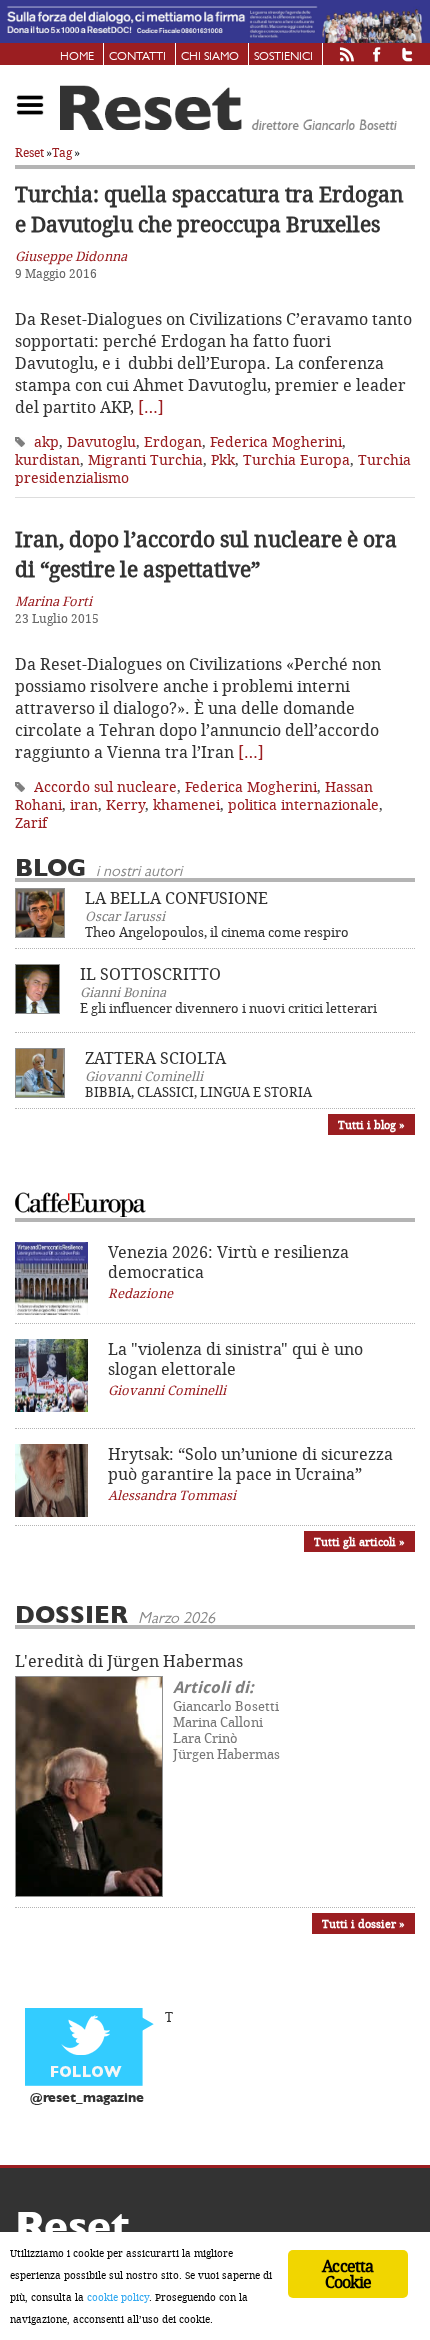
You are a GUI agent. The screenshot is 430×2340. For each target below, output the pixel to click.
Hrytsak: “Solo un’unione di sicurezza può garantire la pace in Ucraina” (250, 1464)
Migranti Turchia (145, 459)
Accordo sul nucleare (105, 786)
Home (77, 57)
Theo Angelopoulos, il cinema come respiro (217, 932)
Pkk (223, 459)
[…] (151, 407)
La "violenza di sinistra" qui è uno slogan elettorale (235, 1359)
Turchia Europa (296, 459)
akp (46, 441)
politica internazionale (303, 804)
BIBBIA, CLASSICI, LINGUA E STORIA (198, 1092)
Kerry (125, 804)
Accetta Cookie (347, 2274)
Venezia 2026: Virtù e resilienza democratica (228, 1262)
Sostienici (283, 57)
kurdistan (47, 459)
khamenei (186, 804)
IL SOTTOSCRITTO (150, 974)
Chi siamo (210, 57)
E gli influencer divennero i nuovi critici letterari (228, 1008)
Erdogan (173, 441)
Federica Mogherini (276, 441)
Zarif (31, 822)
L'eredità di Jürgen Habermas (129, 1661)
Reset (29, 152)
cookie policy (118, 2297)
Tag (62, 152)
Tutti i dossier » (363, 1923)
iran (84, 804)
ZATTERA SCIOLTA (155, 1058)
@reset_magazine (87, 2098)
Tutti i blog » (371, 1124)
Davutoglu (101, 441)
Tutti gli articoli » (359, 1541)
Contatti (137, 57)
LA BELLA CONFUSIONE (176, 898)
